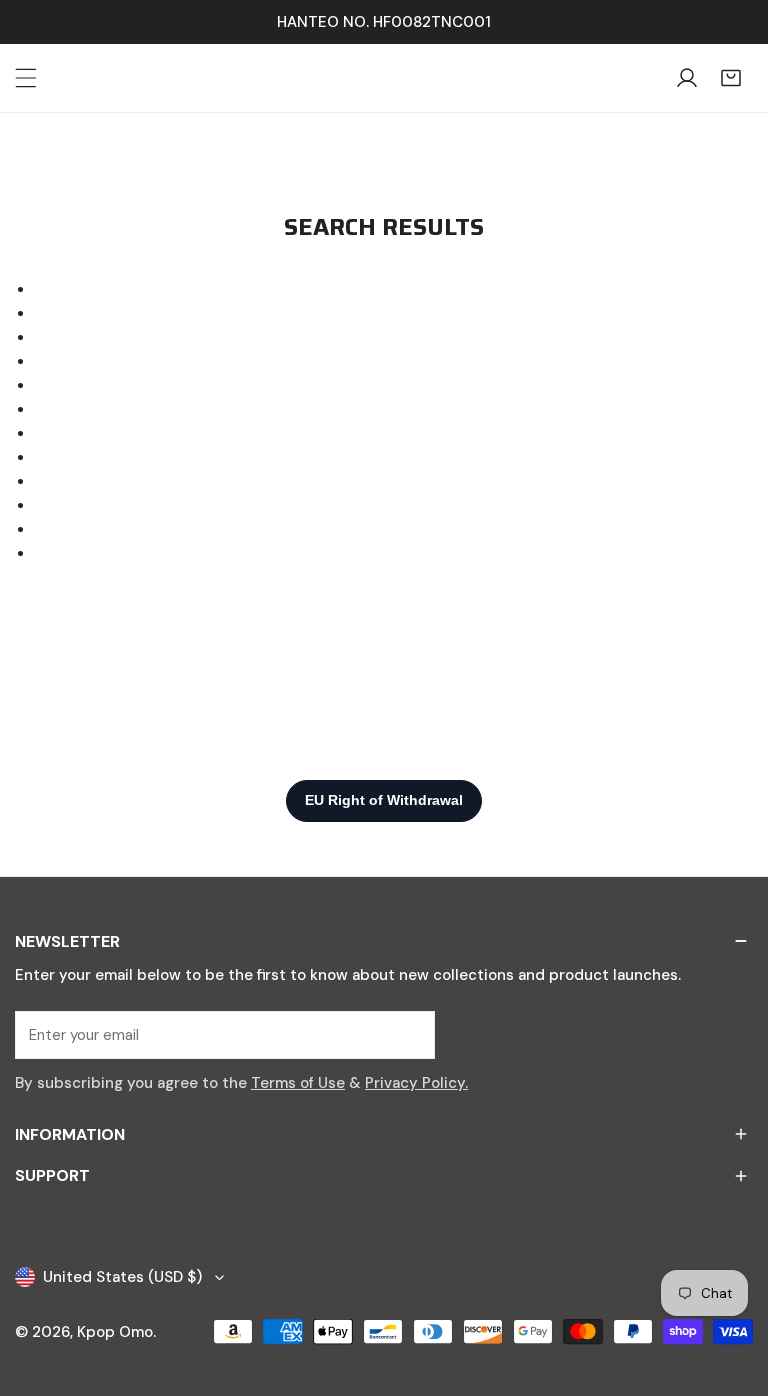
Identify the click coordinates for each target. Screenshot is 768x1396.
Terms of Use (298, 1083)
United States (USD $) (122, 1277)
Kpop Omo (115, 1332)
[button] (731, 78)
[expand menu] (26, 78)
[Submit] (409, 1034)
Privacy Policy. (416, 1083)
